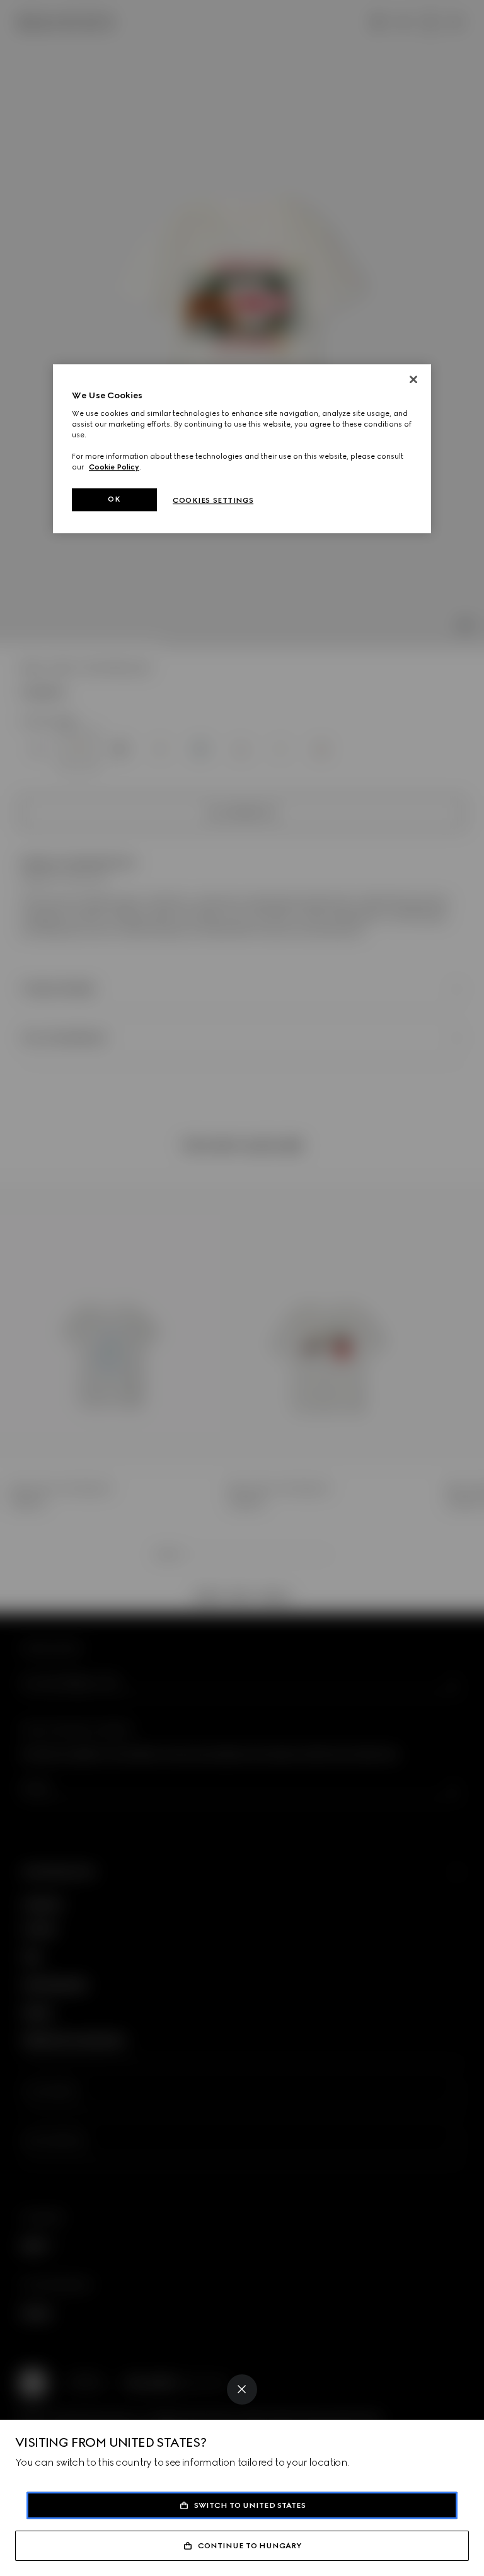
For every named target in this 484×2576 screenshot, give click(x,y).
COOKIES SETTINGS (213, 500)
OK (114, 499)
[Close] (242, 2389)
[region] (242, 449)
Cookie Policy (114, 467)
